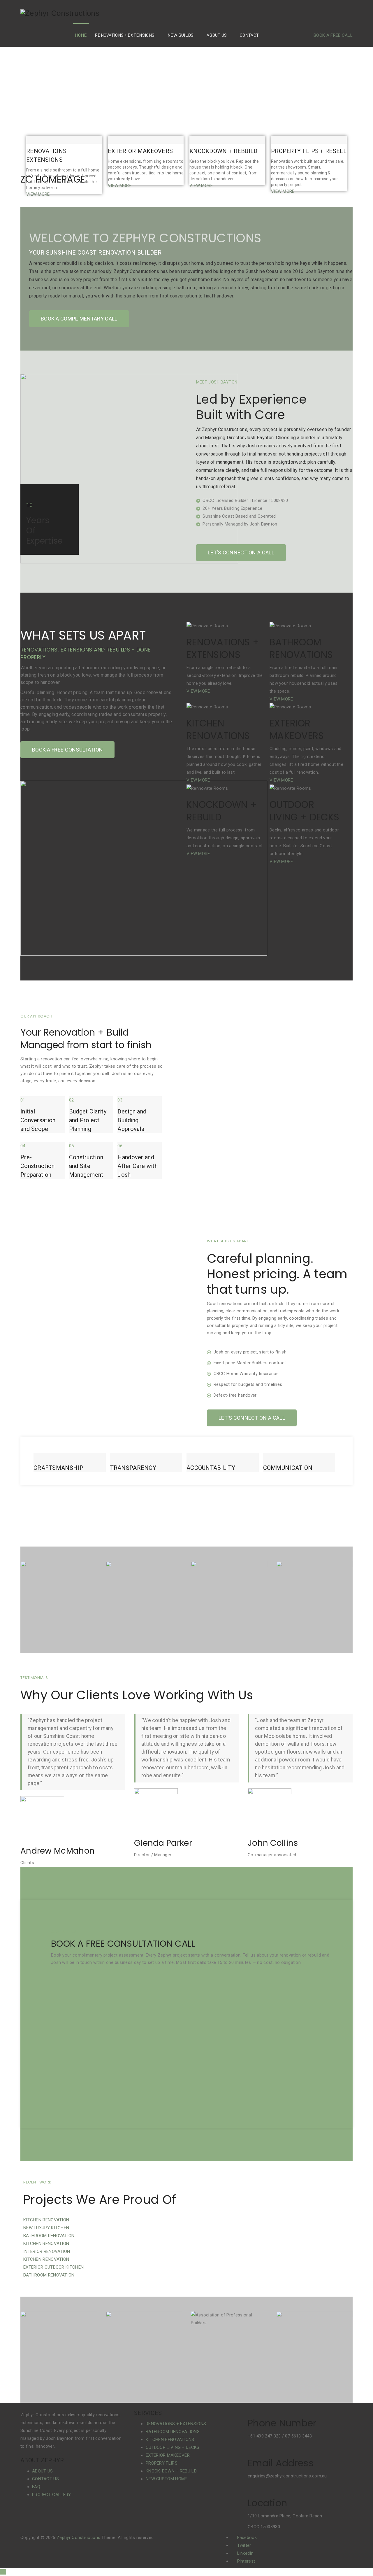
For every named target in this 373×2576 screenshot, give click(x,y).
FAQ (36, 2487)
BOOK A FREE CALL (333, 35)
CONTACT (249, 35)
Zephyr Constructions (78, 2538)
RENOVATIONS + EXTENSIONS (125, 35)
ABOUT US (217, 35)
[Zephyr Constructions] (60, 13)
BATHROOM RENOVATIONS (173, 2432)
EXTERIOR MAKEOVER (168, 2455)
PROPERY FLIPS (162, 2463)
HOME (81, 35)
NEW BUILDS (181, 35)
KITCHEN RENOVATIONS (170, 2440)
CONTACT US (45, 2479)
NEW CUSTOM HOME (167, 2479)
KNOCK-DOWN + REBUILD (171, 2471)
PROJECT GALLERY (52, 2495)
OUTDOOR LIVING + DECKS (173, 2447)
